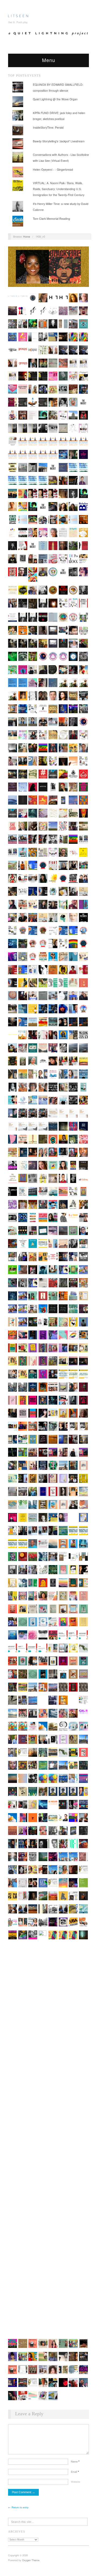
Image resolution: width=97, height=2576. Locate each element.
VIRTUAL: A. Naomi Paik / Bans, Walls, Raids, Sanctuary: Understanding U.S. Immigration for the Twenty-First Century (59, 189)
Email (75, 2472)
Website (75, 2482)
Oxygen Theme (31, 2560)
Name (75, 2461)
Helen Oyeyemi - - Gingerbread (53, 169)
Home (27, 236)
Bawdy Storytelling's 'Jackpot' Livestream (59, 141)
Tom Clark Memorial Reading (51, 219)
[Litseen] (18, 15)
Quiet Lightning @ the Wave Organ (55, 99)
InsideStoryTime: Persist (48, 127)
